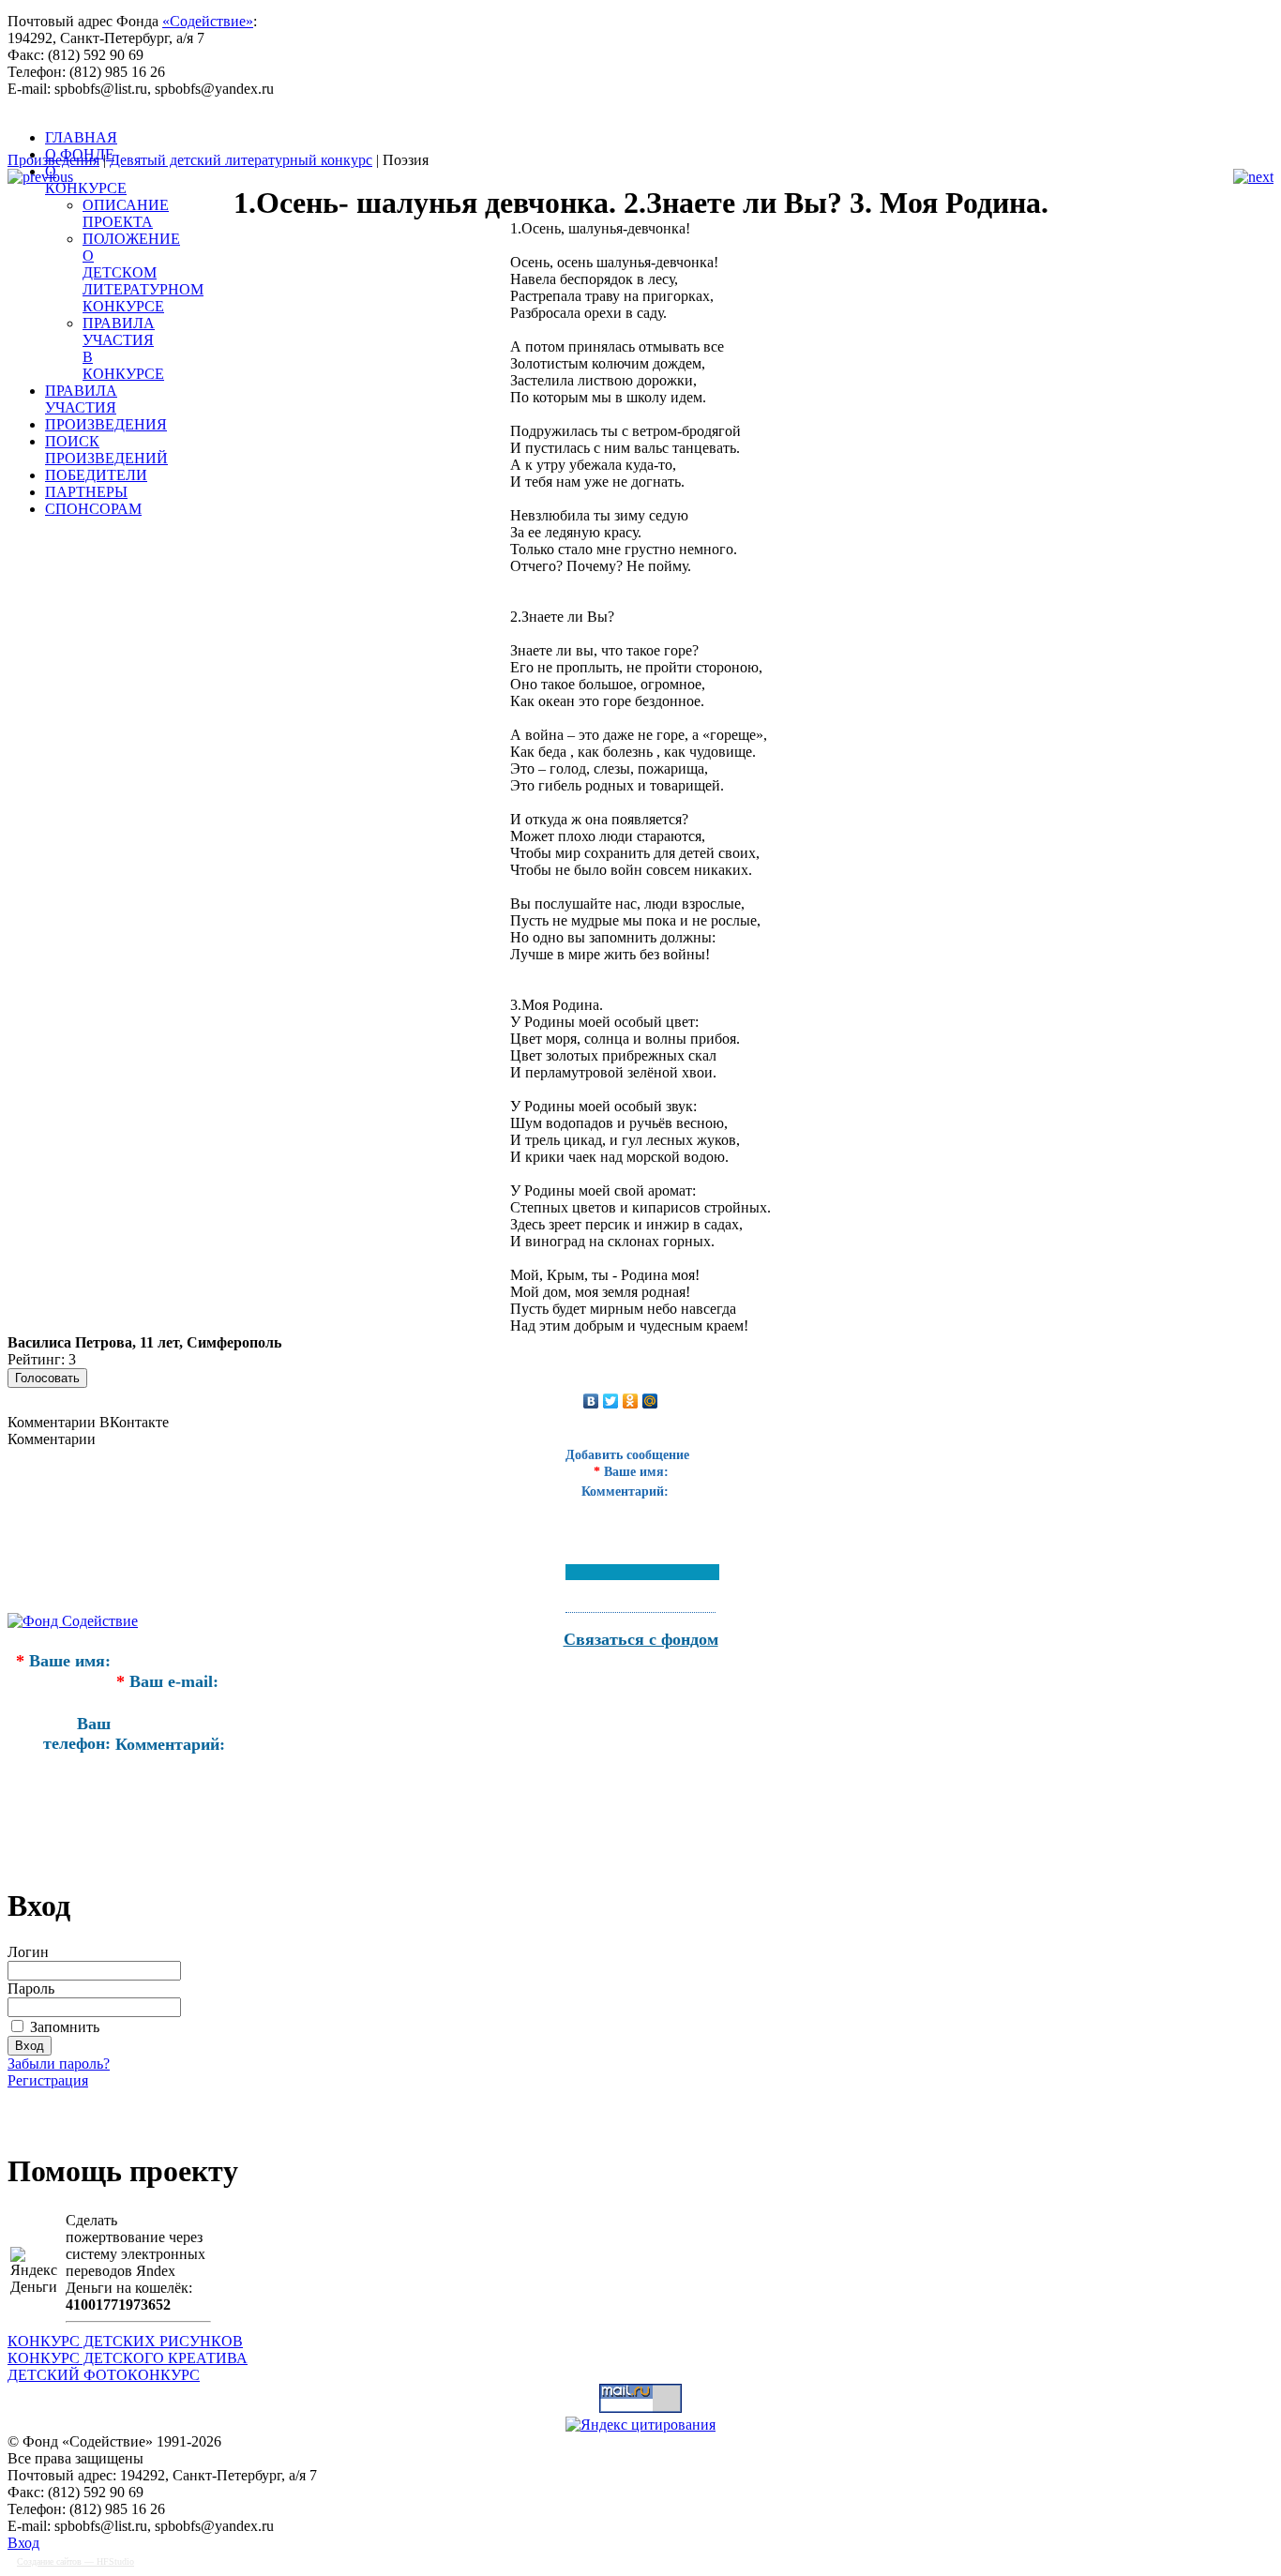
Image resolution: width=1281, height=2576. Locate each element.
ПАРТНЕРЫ (86, 492)
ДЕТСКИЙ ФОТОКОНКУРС (104, 2375)
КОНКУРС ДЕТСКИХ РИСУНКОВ (125, 2341)
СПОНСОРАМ (93, 509)
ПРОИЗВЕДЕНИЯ (106, 424)
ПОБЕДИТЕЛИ (96, 475)
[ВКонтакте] (591, 1401)
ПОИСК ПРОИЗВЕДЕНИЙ (106, 450)
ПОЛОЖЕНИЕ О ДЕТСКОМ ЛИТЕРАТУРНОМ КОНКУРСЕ (143, 272)
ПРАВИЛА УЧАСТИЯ (81, 399)
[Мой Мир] (650, 1401)
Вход (23, 2543)
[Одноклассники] (631, 1401)
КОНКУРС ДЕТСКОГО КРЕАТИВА (128, 2358)
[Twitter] (611, 1401)
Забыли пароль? (59, 2064)
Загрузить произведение (120, 2111)
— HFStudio (75, 2561)
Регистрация (48, 2080)
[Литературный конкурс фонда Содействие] (476, 140)
